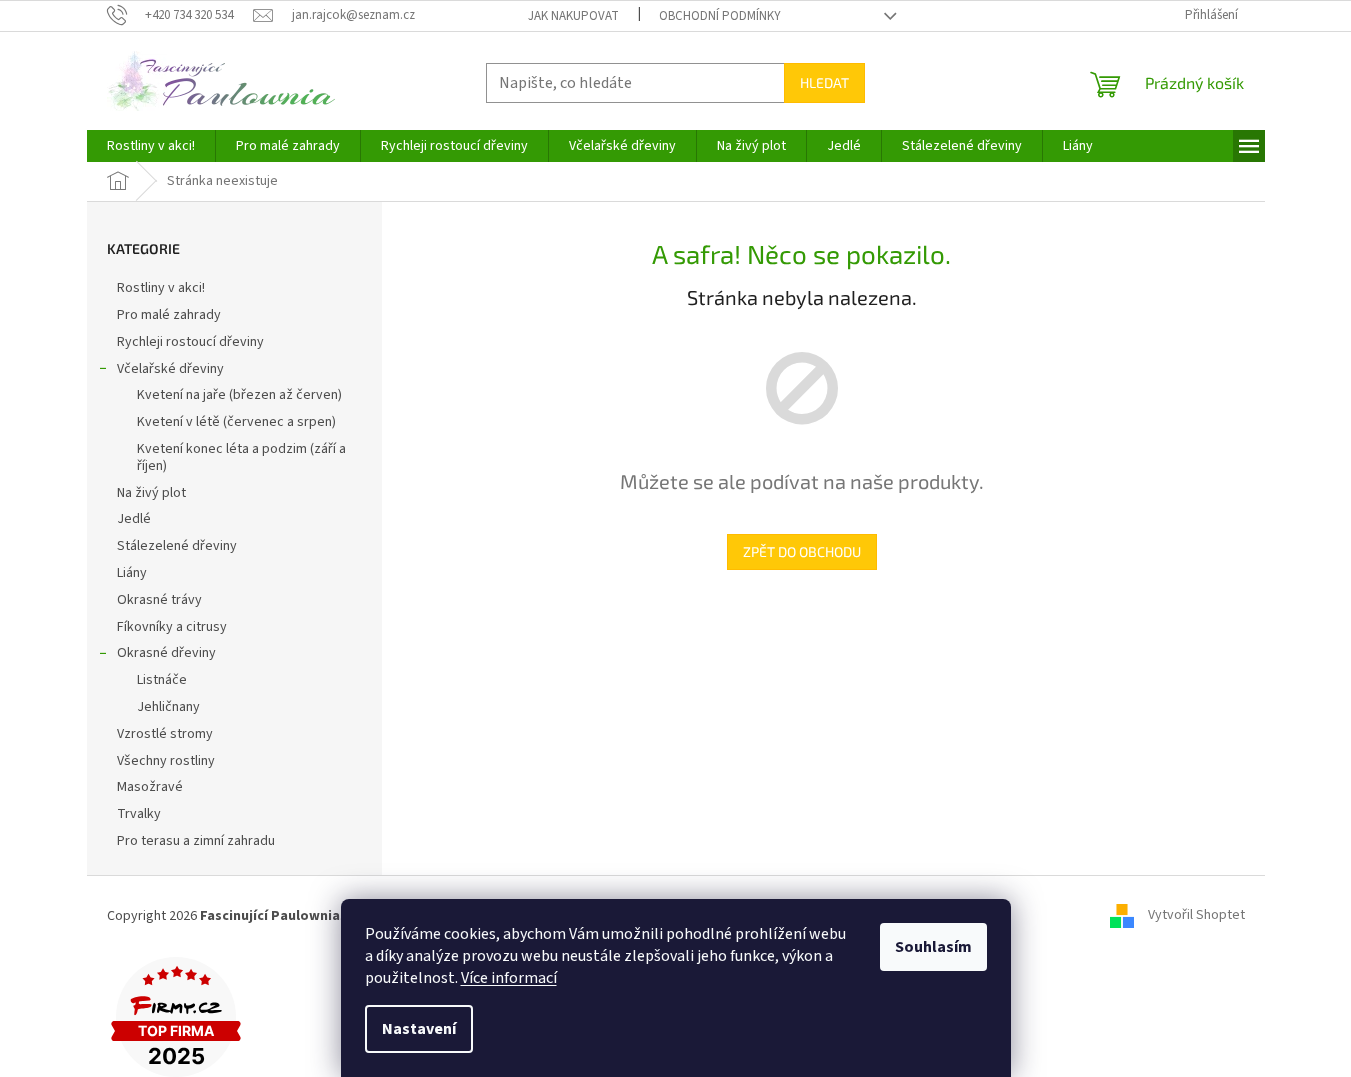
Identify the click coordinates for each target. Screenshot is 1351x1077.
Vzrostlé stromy (165, 734)
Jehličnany (168, 707)
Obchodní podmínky (720, 16)
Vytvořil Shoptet (1196, 916)
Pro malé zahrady (169, 315)
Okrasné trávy (159, 600)
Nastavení (419, 1029)
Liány (132, 573)
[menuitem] (151, 146)
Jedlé (134, 519)
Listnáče (162, 680)
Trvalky (139, 814)
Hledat (824, 82)
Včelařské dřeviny (170, 369)
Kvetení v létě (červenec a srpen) (236, 422)
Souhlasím (933, 947)
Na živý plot (151, 493)
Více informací (509, 978)
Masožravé (150, 787)
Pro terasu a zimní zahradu (196, 841)
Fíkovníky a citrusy (172, 627)
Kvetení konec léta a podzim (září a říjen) (241, 457)
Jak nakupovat (573, 16)
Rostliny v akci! (161, 288)
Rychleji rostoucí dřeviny (190, 342)
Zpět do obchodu (802, 551)
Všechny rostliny (166, 761)
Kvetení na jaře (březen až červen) (239, 395)
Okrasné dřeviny (166, 653)
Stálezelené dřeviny (177, 546)
